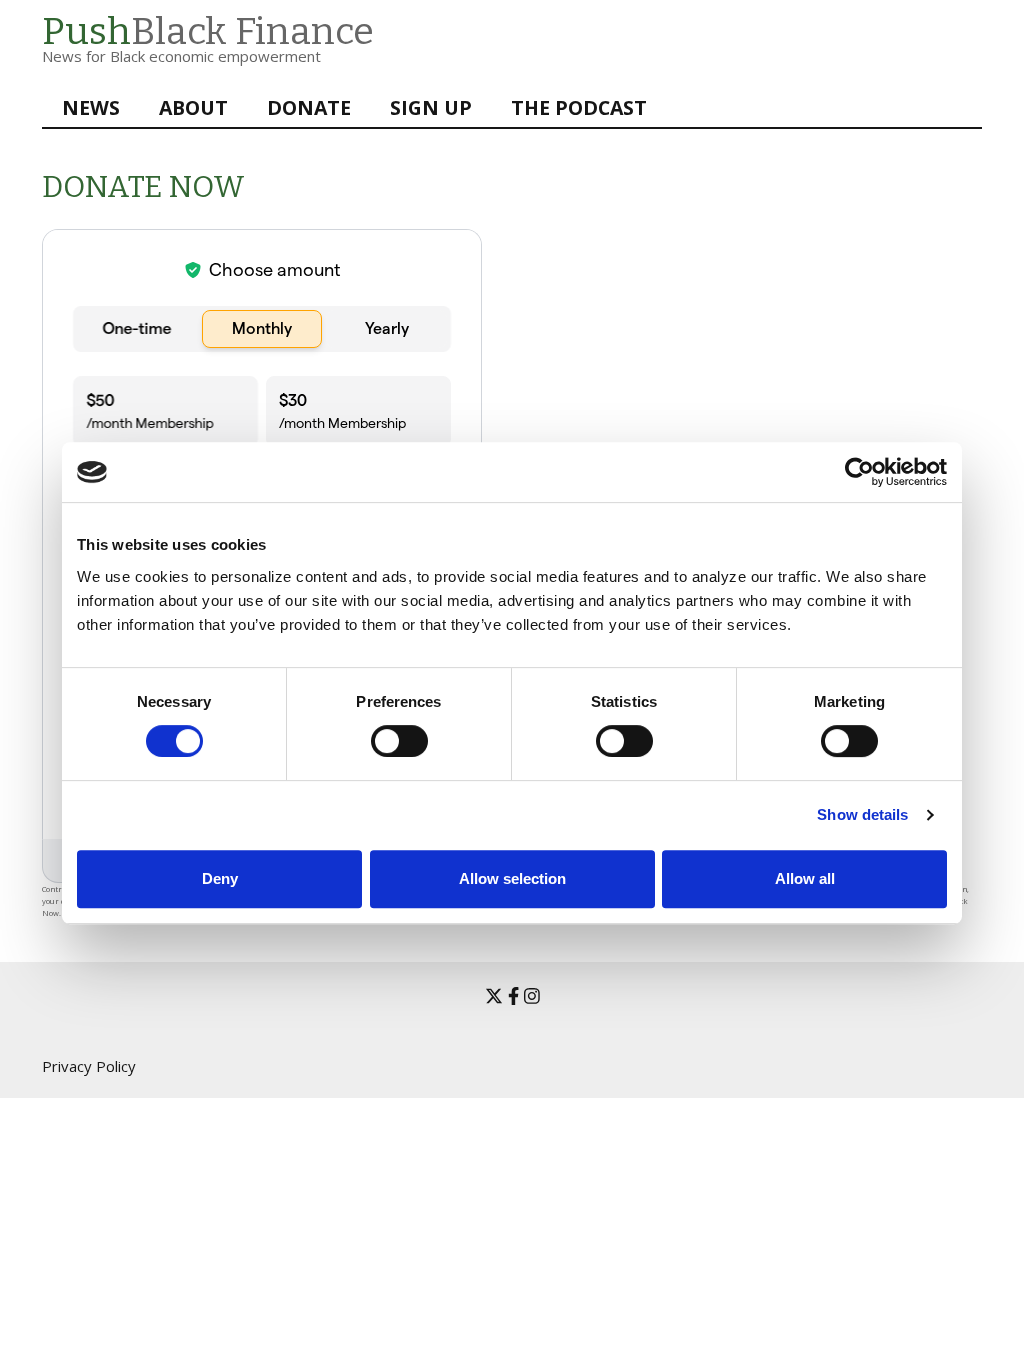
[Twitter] (494, 996)
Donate (309, 107)
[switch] (379, 731)
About (193, 107)
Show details (862, 814)
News (91, 107)
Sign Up (431, 107)
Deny (220, 878)
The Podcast (579, 107)
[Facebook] (513, 996)
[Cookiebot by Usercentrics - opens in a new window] (859, 472)
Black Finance (208, 31)
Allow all (805, 878)
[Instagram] (532, 996)
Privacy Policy (89, 1066)
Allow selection (512, 878)
